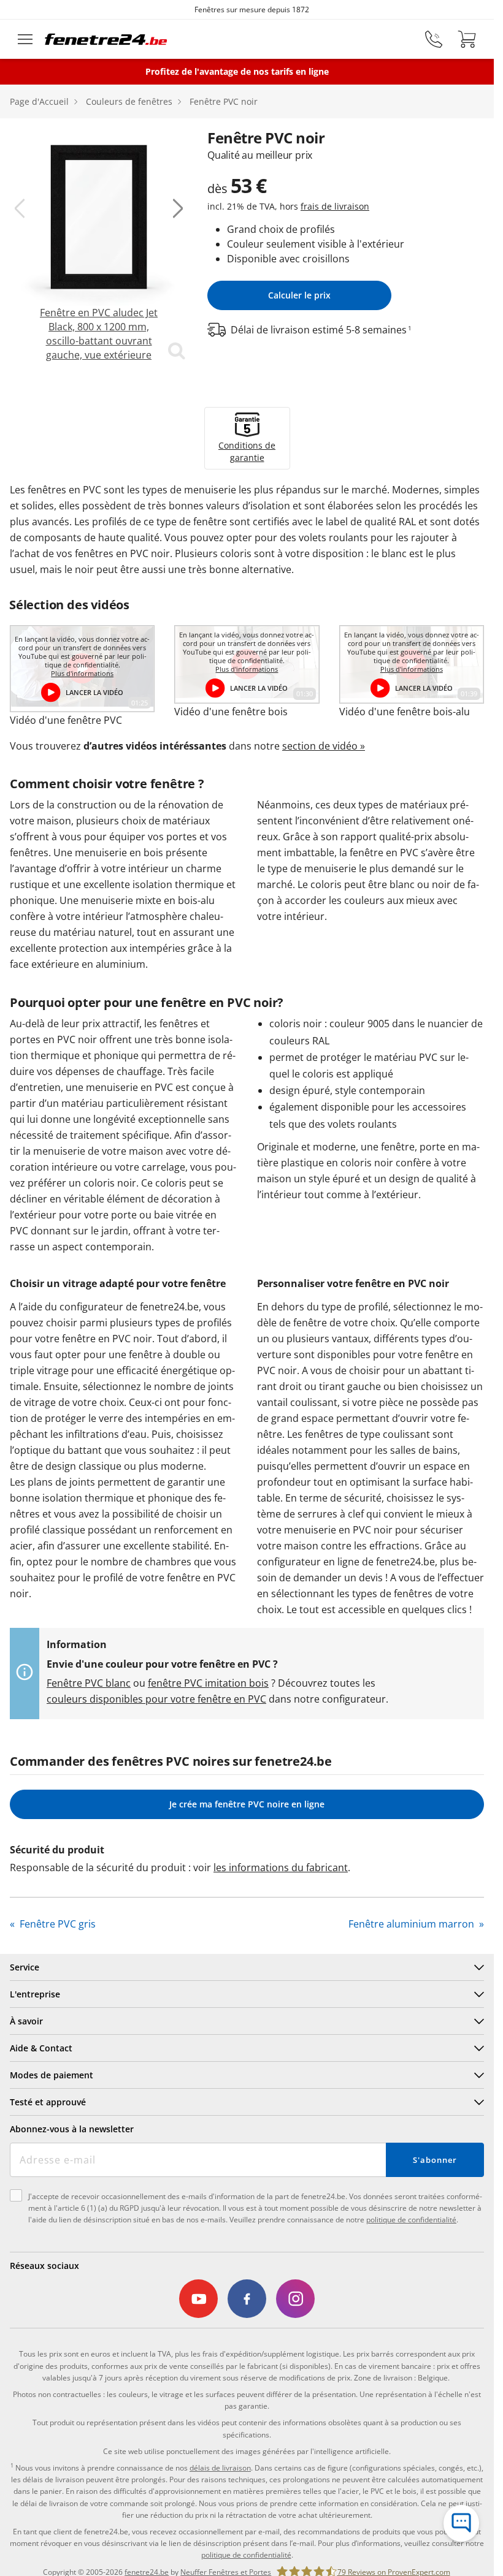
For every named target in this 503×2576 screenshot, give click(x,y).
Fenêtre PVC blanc (89, 1683)
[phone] (434, 39)
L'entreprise (35, 1994)
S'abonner (435, 2160)
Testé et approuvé (48, 2102)
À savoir (26, 2021)
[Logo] (106, 39)
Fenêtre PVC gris (56, 1924)
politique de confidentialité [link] (246, 2555)
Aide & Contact (41, 2048)
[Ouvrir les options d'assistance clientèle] (461, 2523)
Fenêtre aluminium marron (413, 1924)
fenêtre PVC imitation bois (208, 1683)
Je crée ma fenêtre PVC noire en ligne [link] (247, 1804)
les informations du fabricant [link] (281, 1867)
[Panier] (467, 39)
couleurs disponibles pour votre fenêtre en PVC (156, 1699)
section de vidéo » (324, 746)
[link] (99, 245)
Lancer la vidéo (94, 692)
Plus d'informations (82, 674)
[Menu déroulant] (25, 39)
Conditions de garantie (247, 451)
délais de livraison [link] (220, 2468)
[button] (20, 208)
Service (25, 1967)
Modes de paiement (52, 2075)
